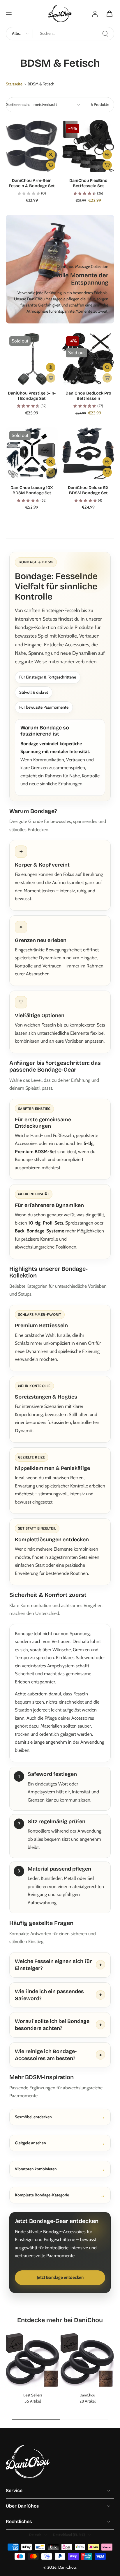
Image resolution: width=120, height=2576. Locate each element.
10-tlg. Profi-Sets (46, 1223)
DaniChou (67, 2567)
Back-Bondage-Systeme (39, 1231)
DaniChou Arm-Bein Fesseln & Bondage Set (32, 183)
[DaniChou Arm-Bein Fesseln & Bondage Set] (32, 146)
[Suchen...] (105, 34)
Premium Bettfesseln (41, 1325)
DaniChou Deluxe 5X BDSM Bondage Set (88, 490)
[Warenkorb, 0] (108, 13)
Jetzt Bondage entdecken (60, 2277)
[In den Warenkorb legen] (51, 165)
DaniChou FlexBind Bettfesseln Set (88, 183)
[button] (9, 13)
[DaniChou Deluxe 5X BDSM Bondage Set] (88, 453)
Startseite (14, 84)
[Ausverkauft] (51, 378)
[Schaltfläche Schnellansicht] (51, 155)
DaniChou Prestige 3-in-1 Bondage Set (32, 396)
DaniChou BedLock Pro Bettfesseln (88, 396)
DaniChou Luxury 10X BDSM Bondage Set (32, 490)
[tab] (10, 169)
